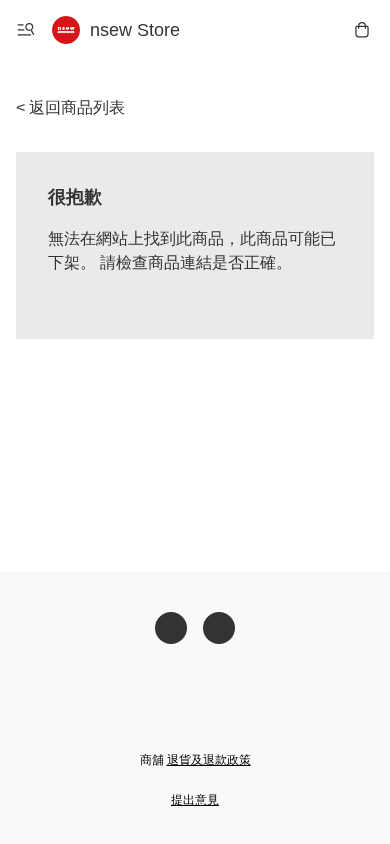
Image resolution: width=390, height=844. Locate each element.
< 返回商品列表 (70, 107)
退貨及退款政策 (209, 760)
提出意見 (195, 800)
